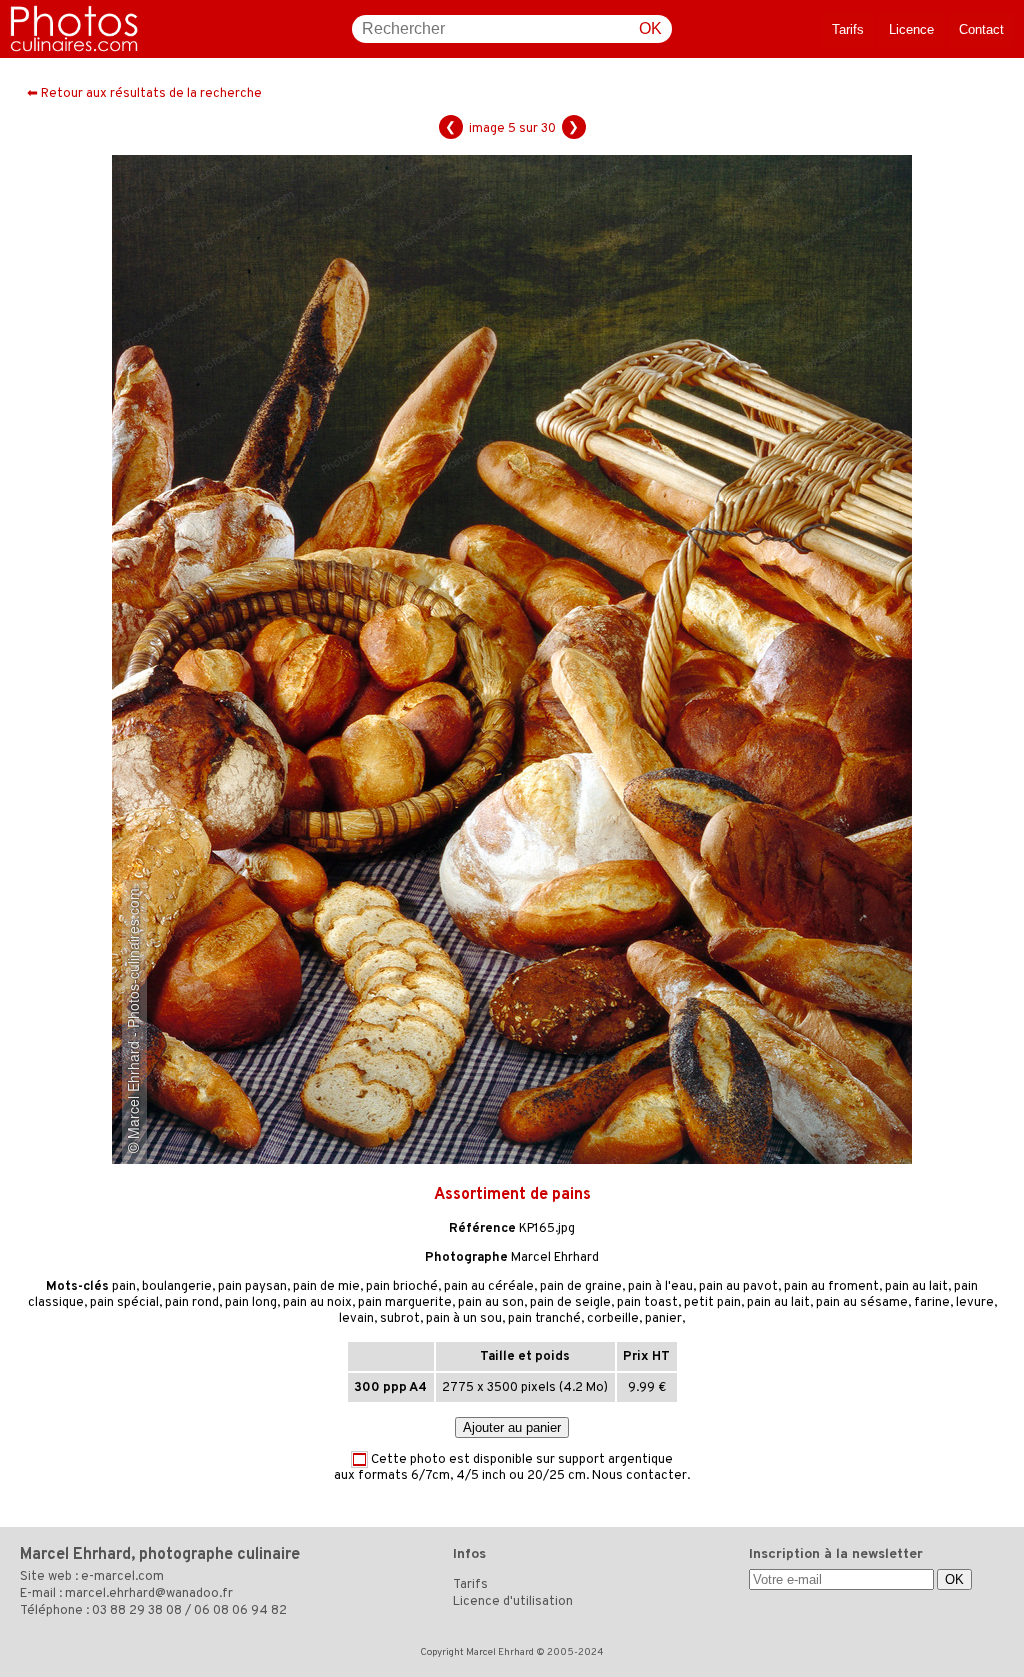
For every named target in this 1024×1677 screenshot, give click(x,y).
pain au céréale (489, 1287)
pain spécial (124, 1303)
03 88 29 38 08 (137, 1611)
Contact (981, 29)
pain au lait (916, 1287)
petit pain (712, 1303)
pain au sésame (862, 1303)
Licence (911, 29)
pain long (251, 1303)
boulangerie (177, 1287)
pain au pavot (738, 1287)
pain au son (491, 1303)
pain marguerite (405, 1303)
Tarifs (848, 29)
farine (932, 1303)
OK (650, 28)
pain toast (647, 1303)
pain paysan (252, 1287)
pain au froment (831, 1287)
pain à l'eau (660, 1287)
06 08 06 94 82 (240, 1611)
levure (975, 1303)
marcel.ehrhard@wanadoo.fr (149, 1594)
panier (663, 1319)
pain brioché (402, 1287)
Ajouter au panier (512, 1427)
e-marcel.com (122, 1577)
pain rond (192, 1303)
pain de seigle (570, 1303)
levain (356, 1319)
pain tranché (544, 1319)
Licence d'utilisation (513, 1602)
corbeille (613, 1319)
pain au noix (317, 1303)
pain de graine (581, 1287)
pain (124, 1287)
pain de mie (326, 1287)
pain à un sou (464, 1319)
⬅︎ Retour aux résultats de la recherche (144, 94)
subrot (400, 1319)
